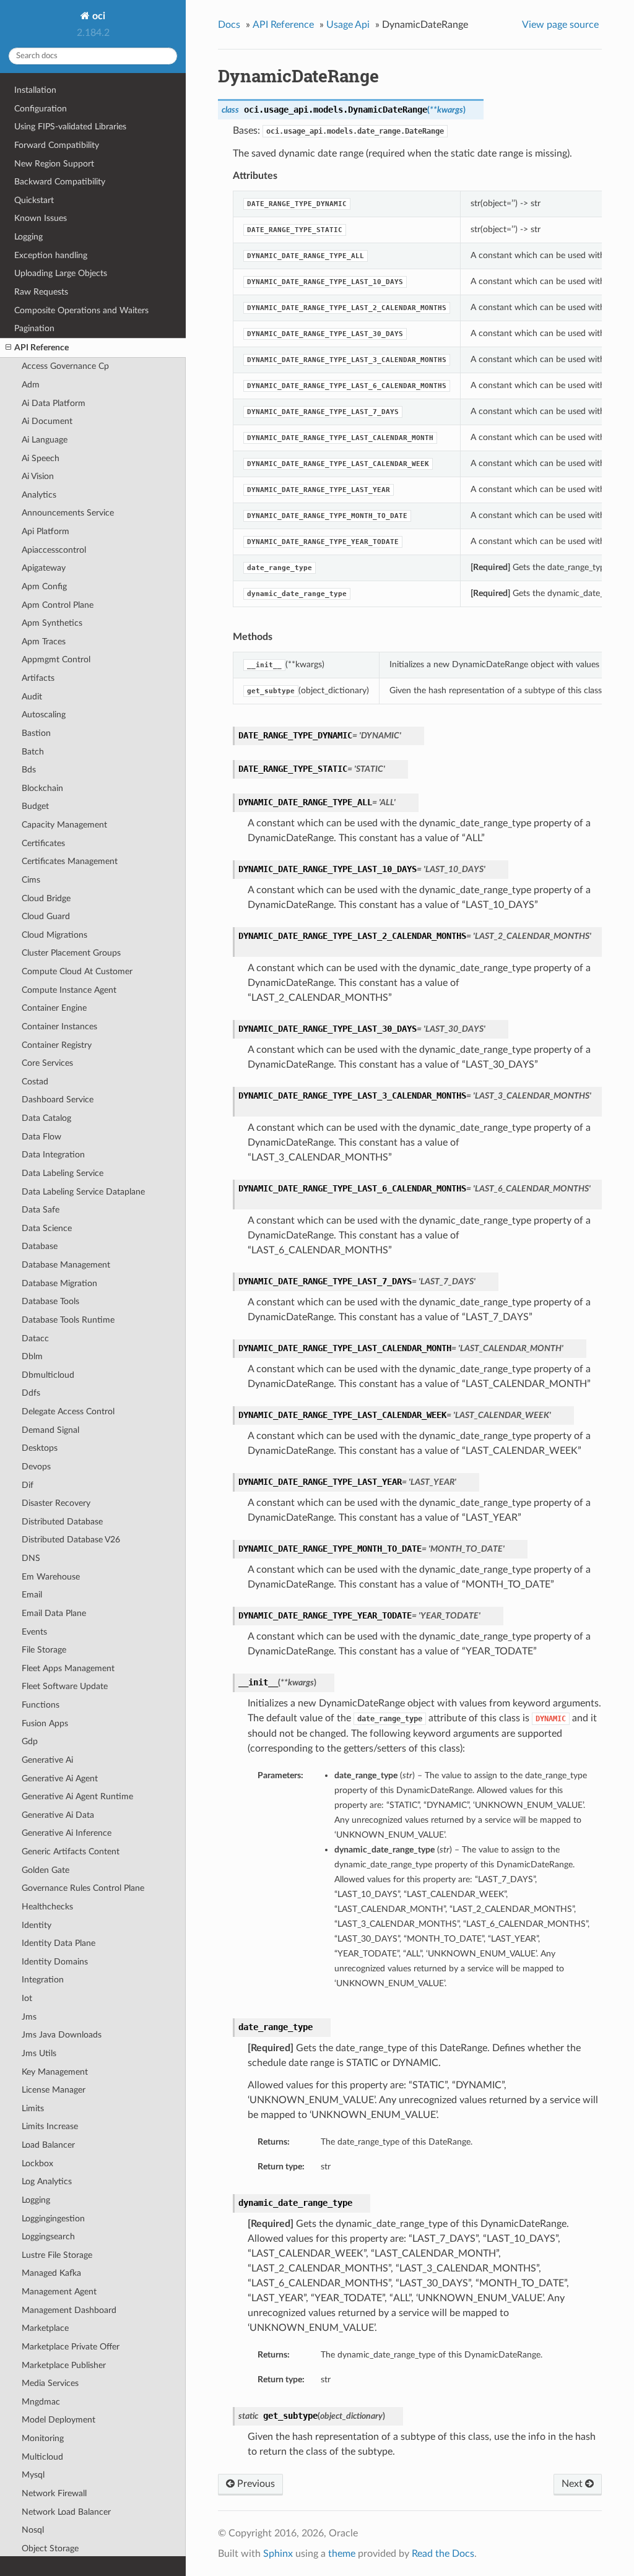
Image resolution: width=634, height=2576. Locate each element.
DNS (31, 1558)
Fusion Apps (45, 1723)
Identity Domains (55, 1962)
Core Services (47, 1063)
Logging (28, 237)
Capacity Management (64, 825)
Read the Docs (443, 2554)
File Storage (44, 1650)
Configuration (41, 109)
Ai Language (45, 440)
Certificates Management (70, 861)
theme (342, 2554)
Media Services (50, 2383)
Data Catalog (46, 1118)
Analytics (39, 495)
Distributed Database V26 (71, 1540)
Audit (32, 697)
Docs (229, 25)
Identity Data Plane (59, 1943)
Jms (29, 2017)
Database (40, 1246)
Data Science (47, 1228)
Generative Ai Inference (67, 1833)
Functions (41, 1705)
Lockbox (37, 2163)
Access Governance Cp (65, 366)
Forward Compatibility (57, 145)
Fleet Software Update (65, 1686)
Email (32, 1595)
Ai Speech (41, 458)
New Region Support (54, 164)
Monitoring (43, 2438)
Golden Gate (46, 1870)
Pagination (34, 328)
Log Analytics (47, 2181)
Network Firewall (54, 2493)
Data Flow (41, 1137)
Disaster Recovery (56, 1503)
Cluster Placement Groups (71, 953)
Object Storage (50, 2548)
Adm (31, 385)
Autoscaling (44, 715)
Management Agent (59, 2292)
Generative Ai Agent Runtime (77, 1796)
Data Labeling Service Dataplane (83, 1192)
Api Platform (46, 531)
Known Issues (41, 218)
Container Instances (59, 1027)
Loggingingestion (53, 2219)
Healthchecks (47, 1907)
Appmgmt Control (56, 659)
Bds (29, 770)
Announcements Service (68, 513)
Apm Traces (44, 642)
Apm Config (44, 586)
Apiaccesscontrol (54, 550)
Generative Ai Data (58, 1815)
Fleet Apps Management (68, 1668)
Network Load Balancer (66, 2512)
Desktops (40, 1448)
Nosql (33, 2530)
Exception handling (51, 255)
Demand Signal (50, 1430)
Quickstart (34, 200)
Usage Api (348, 25)
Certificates (43, 843)
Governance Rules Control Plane (83, 1888)
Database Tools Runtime (68, 1320)
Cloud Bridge (46, 898)
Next (573, 2484)
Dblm (32, 1356)
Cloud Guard (46, 916)
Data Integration (53, 1155)
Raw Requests (41, 292)
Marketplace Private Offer (71, 2347)
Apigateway (44, 568)
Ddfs (31, 1393)
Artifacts (38, 678)
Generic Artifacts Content (71, 1852)
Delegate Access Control (68, 1411)
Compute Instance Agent (69, 990)
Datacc (35, 1338)
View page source (560, 25)
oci (98, 16)
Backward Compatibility (60, 182)
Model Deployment (59, 2420)
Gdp (30, 1741)
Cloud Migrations (54, 935)
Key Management (55, 2072)
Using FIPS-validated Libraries (70, 127)
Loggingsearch (48, 2237)
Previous (255, 2484)
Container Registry (57, 1045)
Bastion (36, 733)
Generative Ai (47, 1760)
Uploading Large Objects (61, 273)
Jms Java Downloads (62, 2035)
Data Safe (41, 1210)
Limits (33, 2108)
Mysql (33, 2475)
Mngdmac (41, 2402)
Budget (35, 806)
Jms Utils (39, 2053)
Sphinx (278, 2554)
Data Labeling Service (63, 1173)
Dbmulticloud (48, 1375)
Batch (33, 752)
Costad (35, 1082)
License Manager (54, 2090)
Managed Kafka (51, 2273)
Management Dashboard (69, 2310)
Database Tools (50, 1301)
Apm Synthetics (52, 623)
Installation (35, 90)
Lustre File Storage (57, 2255)
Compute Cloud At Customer (77, 971)
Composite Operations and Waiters (81, 310)
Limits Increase (50, 2126)
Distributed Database (62, 1522)
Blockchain (42, 788)
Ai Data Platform (54, 403)
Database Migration (59, 1283)
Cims (31, 880)
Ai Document (47, 421)
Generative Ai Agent (60, 1779)
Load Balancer (48, 2145)
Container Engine (54, 1008)
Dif (28, 1485)
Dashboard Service (58, 1100)
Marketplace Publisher (64, 2365)
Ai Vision (38, 476)
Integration (43, 1980)
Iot (27, 1998)
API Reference (41, 348)
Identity (37, 1925)
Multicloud (42, 2457)
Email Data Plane (54, 1613)
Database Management (66, 1265)
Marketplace (45, 2328)
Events (34, 1632)
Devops (36, 1467)
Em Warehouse (51, 1577)
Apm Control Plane (58, 605)
